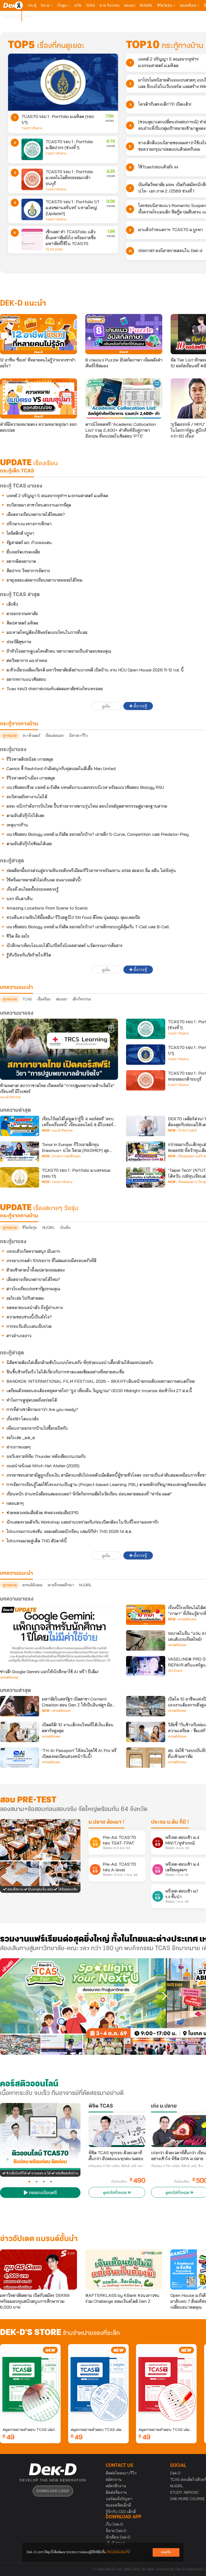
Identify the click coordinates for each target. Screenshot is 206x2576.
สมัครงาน (114, 2479)
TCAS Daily (54, 249)
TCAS (90, 5)
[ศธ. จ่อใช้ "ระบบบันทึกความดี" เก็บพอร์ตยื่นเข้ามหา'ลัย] (146, 1758)
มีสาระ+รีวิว (78, 736)
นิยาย (46, 5)
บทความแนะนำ (16, 1573)
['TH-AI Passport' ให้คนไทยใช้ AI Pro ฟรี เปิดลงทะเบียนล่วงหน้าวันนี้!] (20, 1758)
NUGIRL (146, 5)
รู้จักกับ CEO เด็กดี (121, 2512)
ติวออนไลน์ (11, 16)
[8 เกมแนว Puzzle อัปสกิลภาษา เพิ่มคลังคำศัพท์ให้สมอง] (124, 334)
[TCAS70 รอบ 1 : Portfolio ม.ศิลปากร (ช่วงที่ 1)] (32, 149)
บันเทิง (65, 1228)
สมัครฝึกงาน (116, 2486)
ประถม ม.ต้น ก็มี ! (170, 1822)
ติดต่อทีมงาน (116, 2492)
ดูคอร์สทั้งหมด (115, 2193)
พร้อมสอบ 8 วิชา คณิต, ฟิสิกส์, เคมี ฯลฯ (116, 2166)
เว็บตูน (62, 5)
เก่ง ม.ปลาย (164, 2106)
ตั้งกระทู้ (140, 706)
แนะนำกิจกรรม (10, 1097)
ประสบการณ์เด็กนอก (66, 1156)
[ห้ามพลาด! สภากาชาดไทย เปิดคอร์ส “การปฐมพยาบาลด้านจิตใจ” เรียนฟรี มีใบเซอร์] (59, 1049)
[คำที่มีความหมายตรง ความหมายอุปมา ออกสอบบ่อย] (38, 398)
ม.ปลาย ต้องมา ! (106, 1822)
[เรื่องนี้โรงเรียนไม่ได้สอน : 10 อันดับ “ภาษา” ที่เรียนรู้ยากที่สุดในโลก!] (146, 1615)
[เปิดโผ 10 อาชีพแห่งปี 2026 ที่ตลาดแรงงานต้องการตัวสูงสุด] (146, 1706)
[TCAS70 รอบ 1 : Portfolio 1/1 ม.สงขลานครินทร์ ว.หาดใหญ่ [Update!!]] (32, 209)
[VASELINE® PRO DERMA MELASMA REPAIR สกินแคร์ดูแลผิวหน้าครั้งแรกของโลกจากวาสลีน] (146, 1666)
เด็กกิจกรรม (82, 999)
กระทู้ (32, 5)
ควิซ (78, 5)
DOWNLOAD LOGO (53, 2491)
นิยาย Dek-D (116, 2531)
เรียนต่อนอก (55, 736)
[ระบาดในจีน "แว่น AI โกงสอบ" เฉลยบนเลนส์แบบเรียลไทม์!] (146, 1640)
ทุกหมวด (10, 736)
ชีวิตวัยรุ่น (165, 5)
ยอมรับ (166, 2552)
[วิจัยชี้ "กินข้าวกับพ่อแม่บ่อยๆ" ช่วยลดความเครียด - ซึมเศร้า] (146, 1732)
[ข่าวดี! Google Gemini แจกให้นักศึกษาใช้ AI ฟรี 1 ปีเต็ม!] (59, 1635)
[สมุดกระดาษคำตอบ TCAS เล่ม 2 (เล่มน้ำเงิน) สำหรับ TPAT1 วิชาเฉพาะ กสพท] (98, 2384)
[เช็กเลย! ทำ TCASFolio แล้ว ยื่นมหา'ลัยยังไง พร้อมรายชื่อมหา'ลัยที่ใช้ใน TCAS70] (32, 239)
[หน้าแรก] (13, 5)
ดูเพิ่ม (106, 706)
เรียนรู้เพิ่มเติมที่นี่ (118, 2552)
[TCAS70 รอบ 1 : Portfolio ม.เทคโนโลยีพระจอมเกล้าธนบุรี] (32, 179)
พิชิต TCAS (101, 2106)
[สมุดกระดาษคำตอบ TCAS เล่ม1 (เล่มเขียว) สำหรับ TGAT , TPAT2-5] (30, 2384)
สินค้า (29, 16)
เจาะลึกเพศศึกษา (61, 1585)
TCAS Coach (187, 1130)
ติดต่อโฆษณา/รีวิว (121, 2473)
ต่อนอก (130, 5)
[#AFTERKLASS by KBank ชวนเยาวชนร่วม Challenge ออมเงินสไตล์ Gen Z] (124, 2270)
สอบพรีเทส (188, 5)
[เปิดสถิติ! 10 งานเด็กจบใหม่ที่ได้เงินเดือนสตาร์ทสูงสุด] (20, 1732)
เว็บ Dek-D (114, 2524)
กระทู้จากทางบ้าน (19, 1216)
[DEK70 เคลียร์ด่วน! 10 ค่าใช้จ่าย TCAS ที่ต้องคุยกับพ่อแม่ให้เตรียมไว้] (146, 1126)
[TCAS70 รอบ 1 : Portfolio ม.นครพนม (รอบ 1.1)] (20, 1177)
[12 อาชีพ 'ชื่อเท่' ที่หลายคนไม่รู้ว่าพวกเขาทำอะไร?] (38, 334)
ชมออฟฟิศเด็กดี (118, 2505)
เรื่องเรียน (44, 999)
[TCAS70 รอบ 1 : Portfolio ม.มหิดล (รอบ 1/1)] (63, 82)
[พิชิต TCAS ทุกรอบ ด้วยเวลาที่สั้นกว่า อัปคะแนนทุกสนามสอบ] (117, 2131)
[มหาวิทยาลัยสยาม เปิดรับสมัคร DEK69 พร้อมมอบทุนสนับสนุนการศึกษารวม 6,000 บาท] (38, 2270)
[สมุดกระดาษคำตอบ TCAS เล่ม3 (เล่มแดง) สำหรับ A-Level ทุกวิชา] (166, 2384)
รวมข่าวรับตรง (32, 128)
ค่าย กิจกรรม (110, 5)
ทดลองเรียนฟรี (42, 2193)
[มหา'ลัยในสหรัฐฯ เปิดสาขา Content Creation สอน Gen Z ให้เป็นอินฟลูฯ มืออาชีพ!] (20, 1706)
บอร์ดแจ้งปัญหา (119, 2499)
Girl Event (175, 1671)
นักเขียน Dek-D (118, 2537)
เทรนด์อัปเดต (32, 1585)
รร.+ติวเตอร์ (31, 736)
